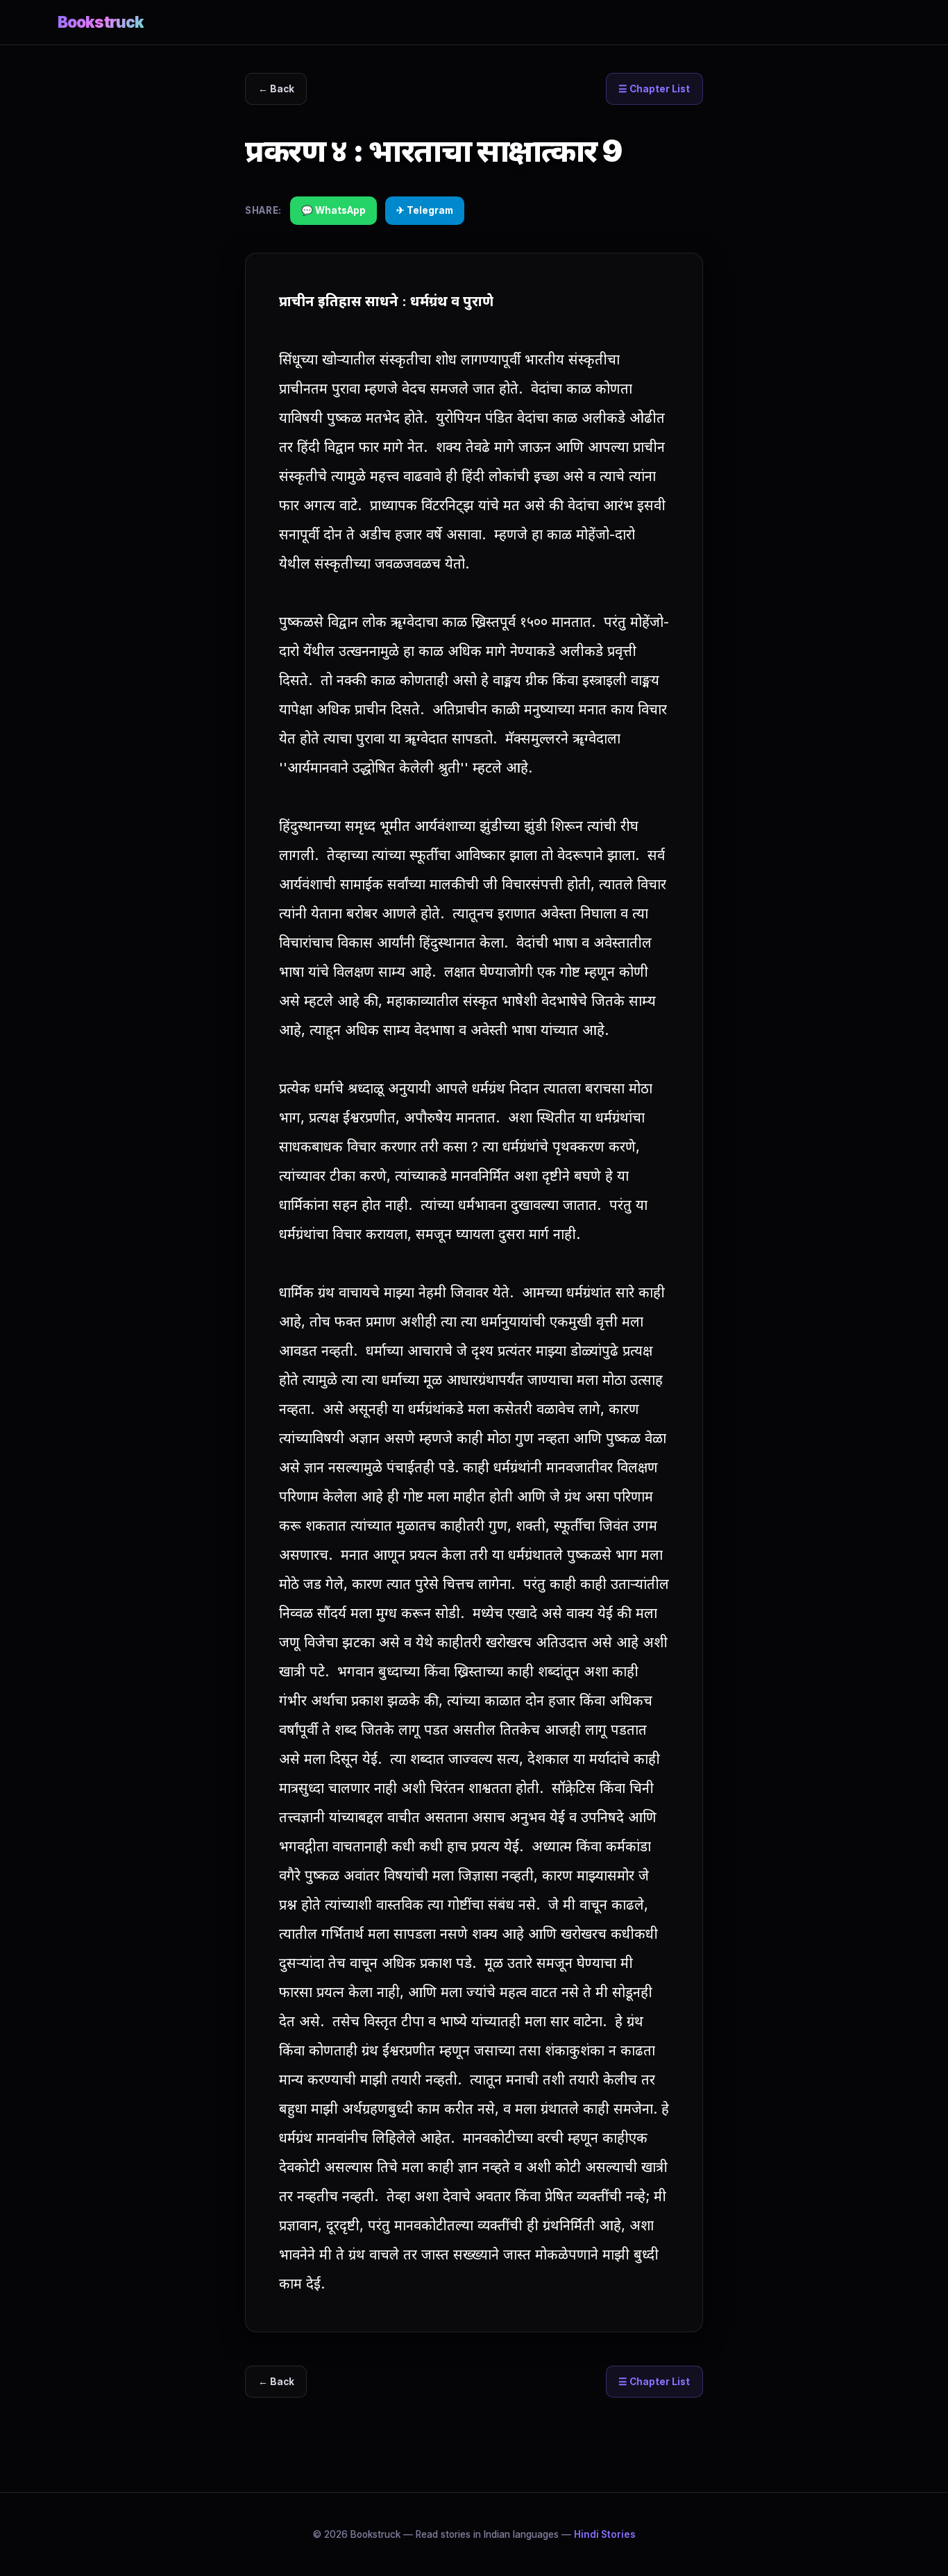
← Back (276, 89)
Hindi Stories (605, 2534)
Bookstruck (101, 22)
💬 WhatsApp (333, 210)
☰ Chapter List (654, 89)
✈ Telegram (425, 210)
